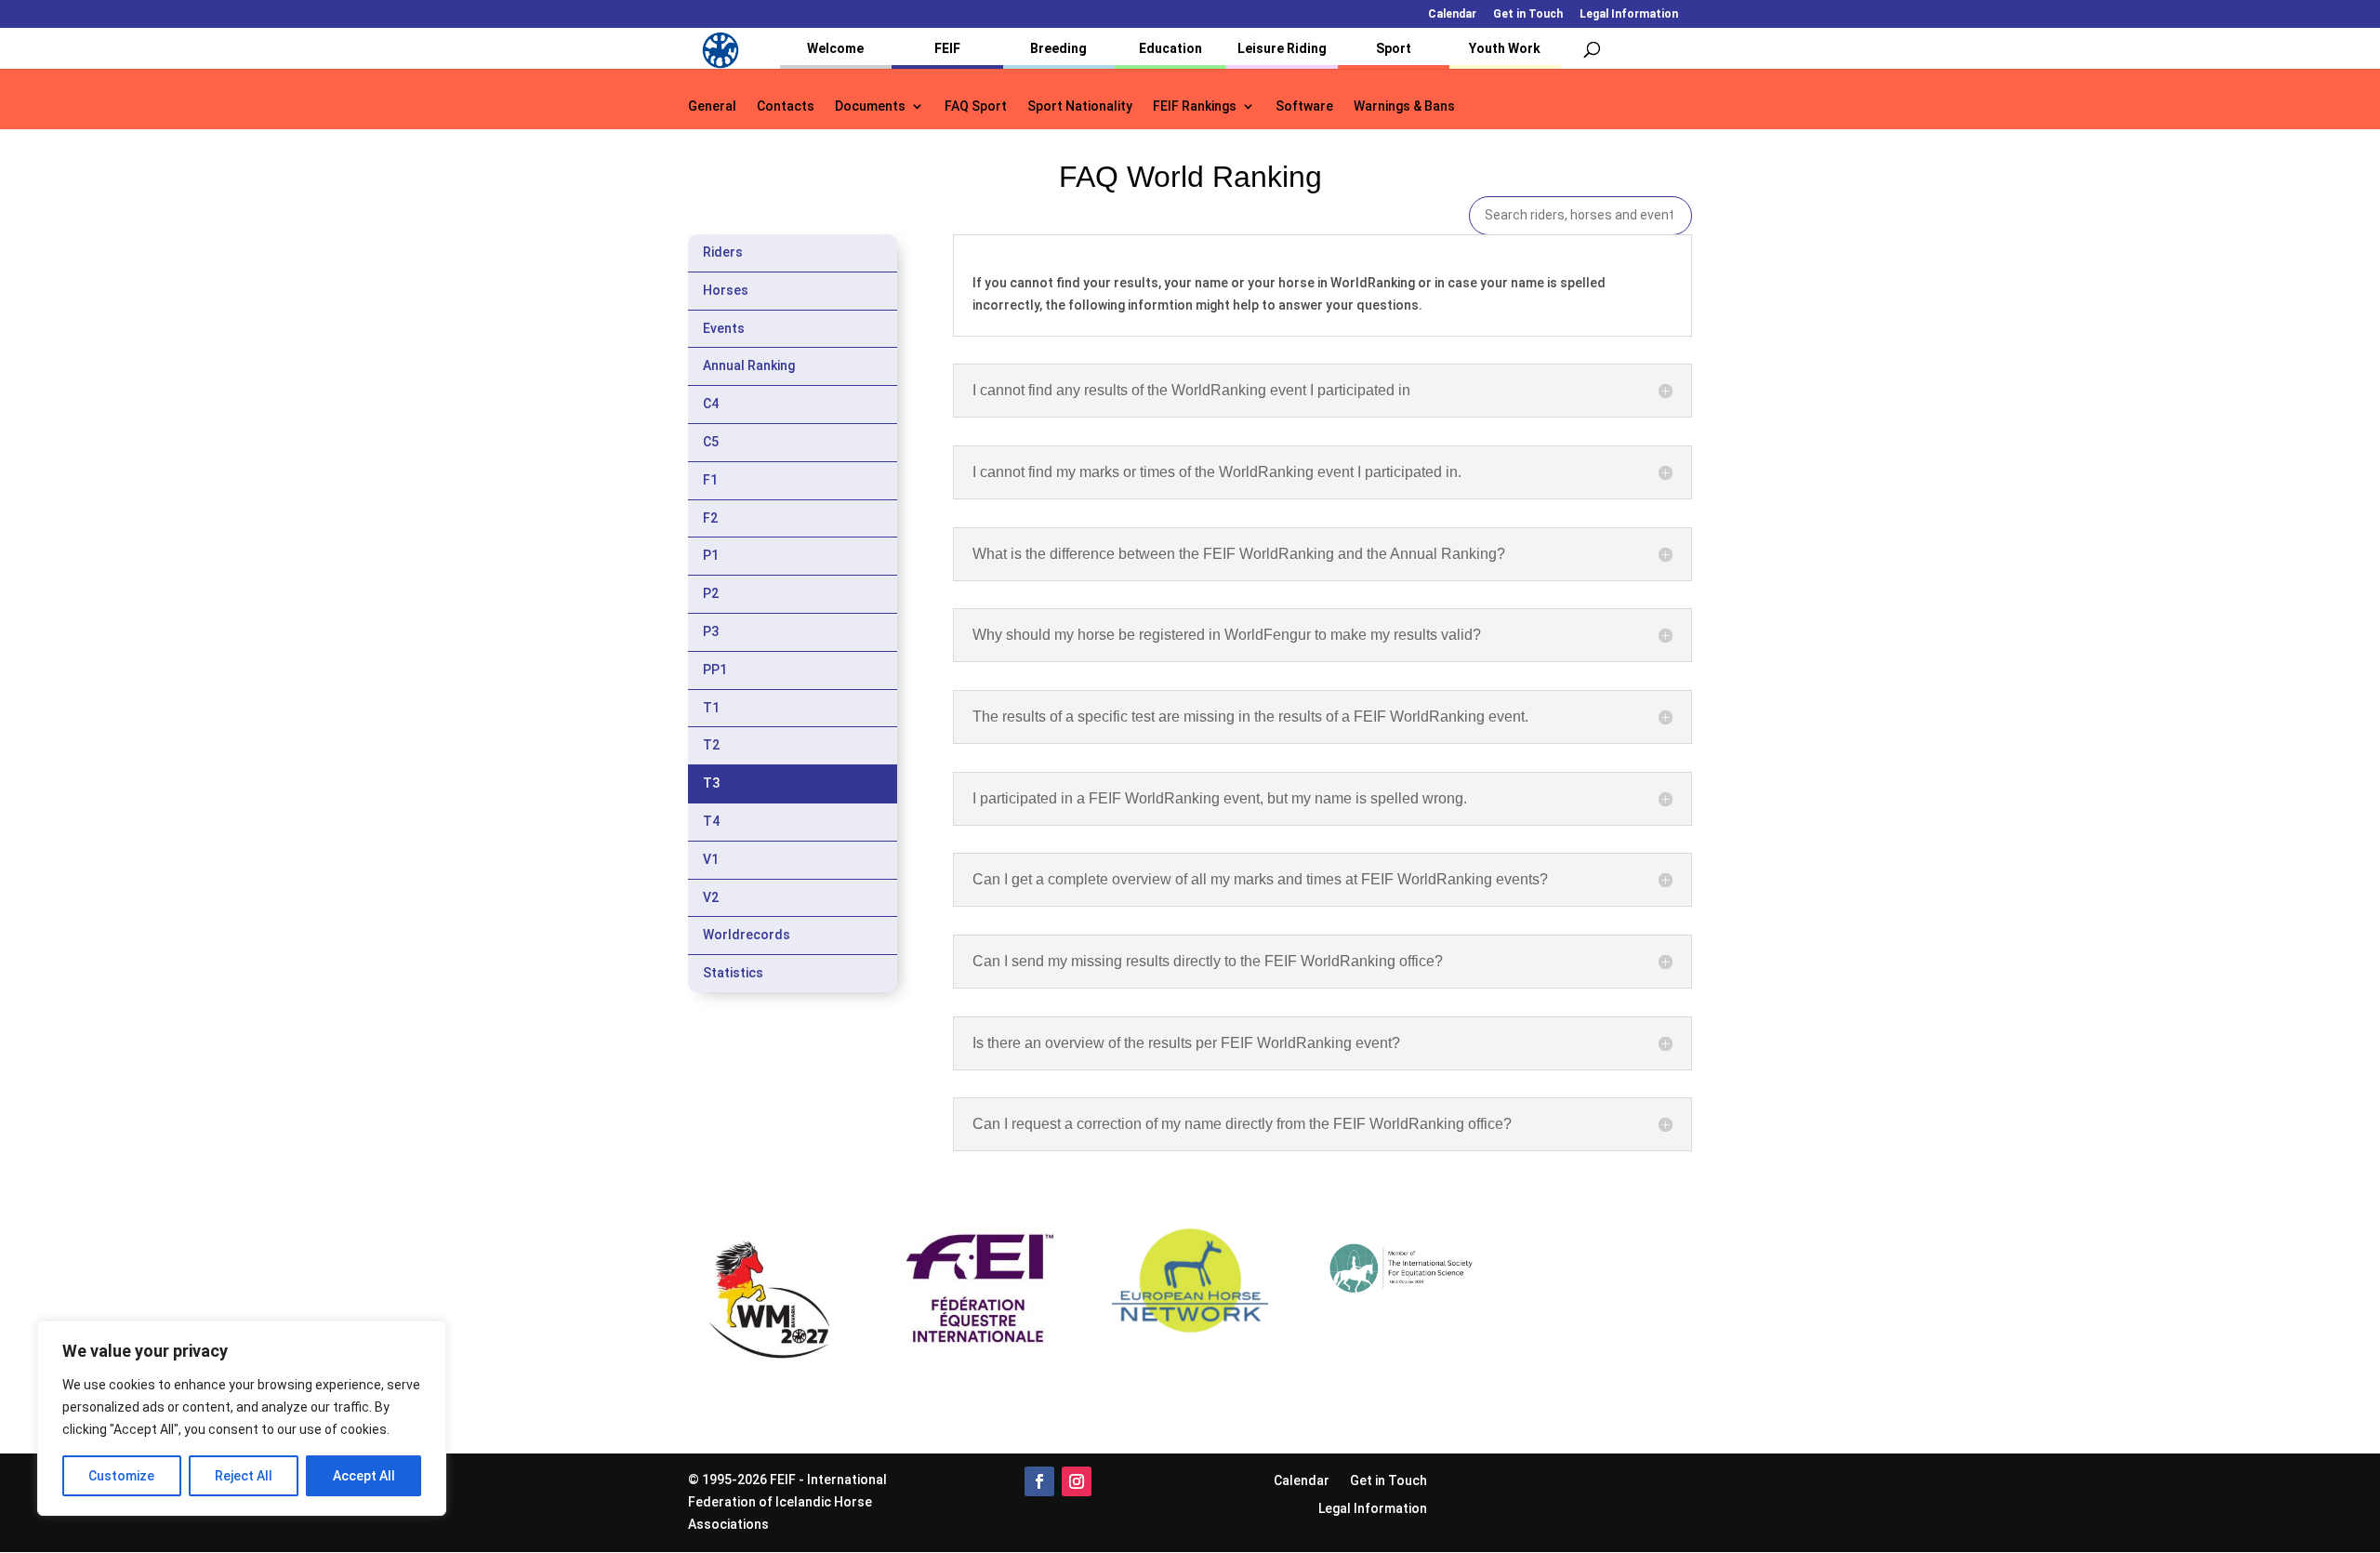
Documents (870, 106)
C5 (711, 442)
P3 (711, 631)
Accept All (364, 1476)
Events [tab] (724, 328)
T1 (711, 708)
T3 (711, 783)
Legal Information (1629, 14)
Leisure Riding (1282, 48)
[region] (242, 1418)
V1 (711, 859)
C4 (711, 404)
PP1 (715, 670)
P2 (711, 593)
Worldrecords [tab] (747, 935)
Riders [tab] (723, 252)
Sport (1394, 48)
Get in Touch (1528, 14)
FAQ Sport (976, 106)
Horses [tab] (726, 290)
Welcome (835, 48)
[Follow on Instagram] (1077, 1481)
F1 (710, 480)
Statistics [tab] (733, 973)
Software (1304, 106)
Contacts (786, 106)
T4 (711, 821)
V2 (711, 897)
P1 (711, 555)
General (712, 106)
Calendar (1452, 14)
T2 (711, 745)
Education (1170, 48)
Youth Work (1505, 48)
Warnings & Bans (1404, 106)
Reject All (244, 1476)
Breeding (1058, 48)
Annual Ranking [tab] (749, 365)
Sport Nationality (1080, 106)
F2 (710, 518)
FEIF (947, 48)
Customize (121, 1476)
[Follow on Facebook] (1039, 1481)
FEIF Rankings (1195, 106)
